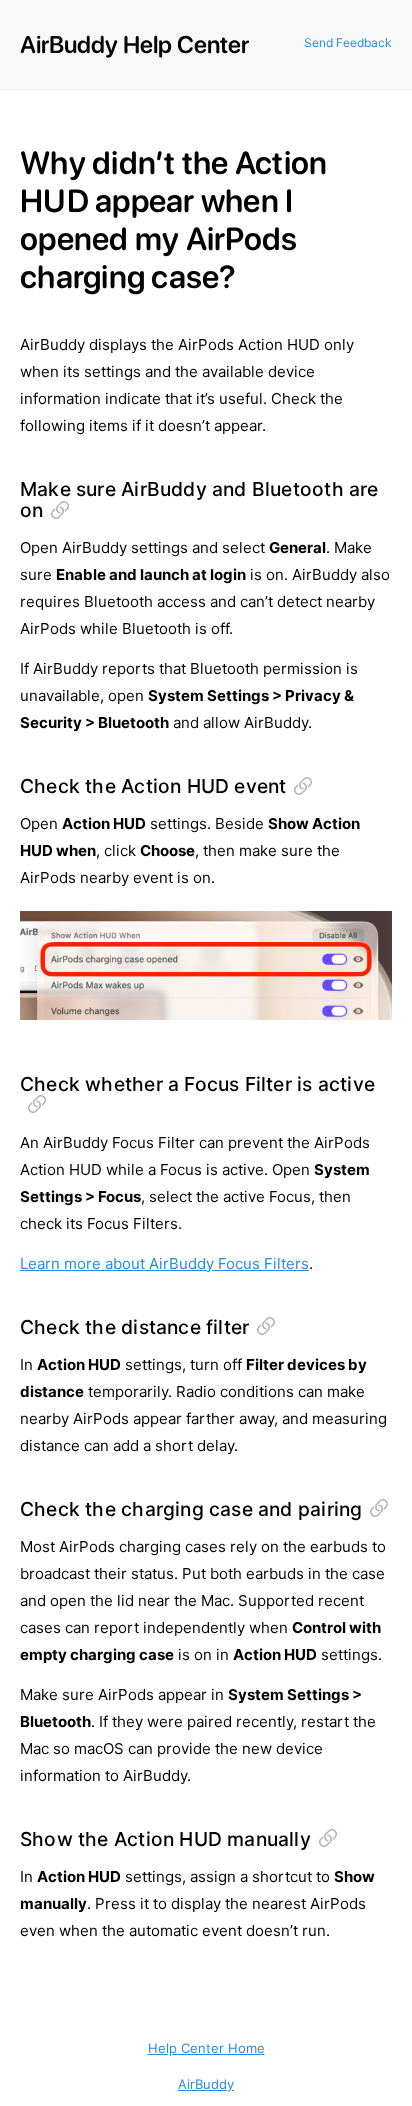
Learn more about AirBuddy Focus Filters (164, 1263)
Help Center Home (206, 2048)
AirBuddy (206, 2084)
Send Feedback (348, 42)
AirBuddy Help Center (134, 44)
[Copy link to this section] (60, 510)
